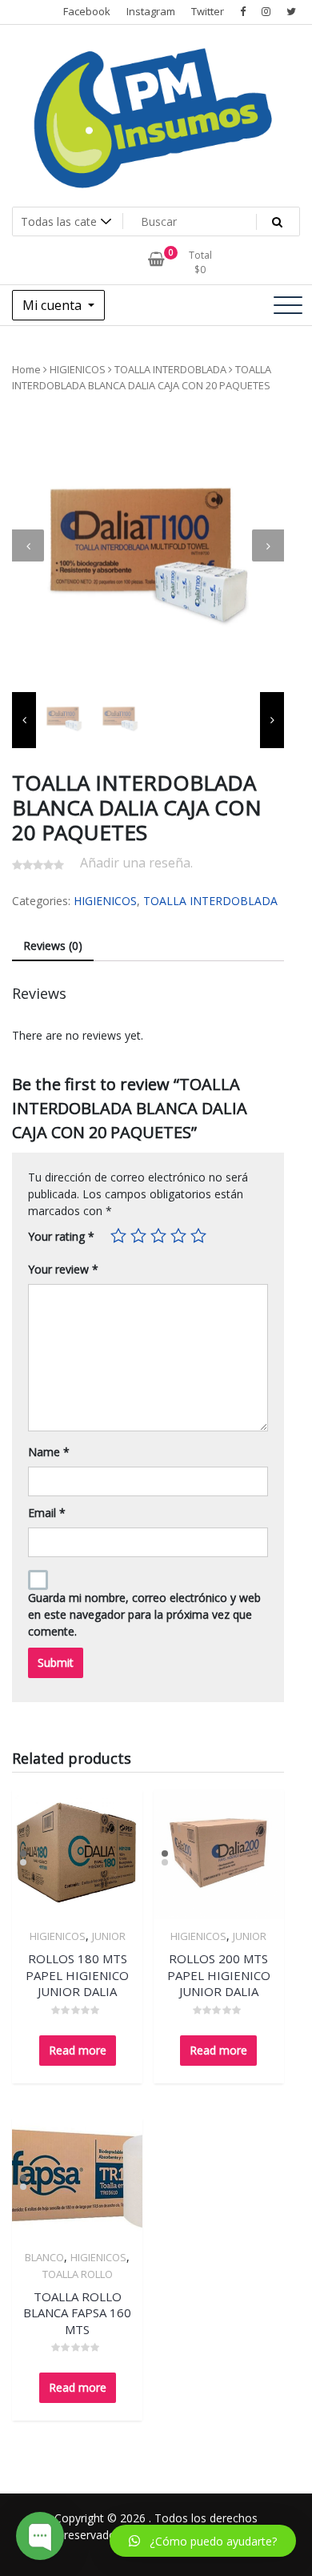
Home (26, 369)
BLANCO (44, 2257)
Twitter (208, 11)
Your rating (61, 1236)
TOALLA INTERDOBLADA (170, 369)
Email (47, 1513)
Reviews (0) (53, 946)
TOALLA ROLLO (78, 2274)
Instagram (151, 11)
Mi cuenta (54, 305)
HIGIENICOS (78, 369)
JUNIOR (109, 1936)
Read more (78, 2050)
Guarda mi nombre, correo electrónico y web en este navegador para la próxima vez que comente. (144, 1614)
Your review (63, 1269)
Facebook (87, 11)
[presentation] (28, 545)
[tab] (53, 946)
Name (49, 1452)
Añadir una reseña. (136, 863)
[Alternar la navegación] (288, 305)
